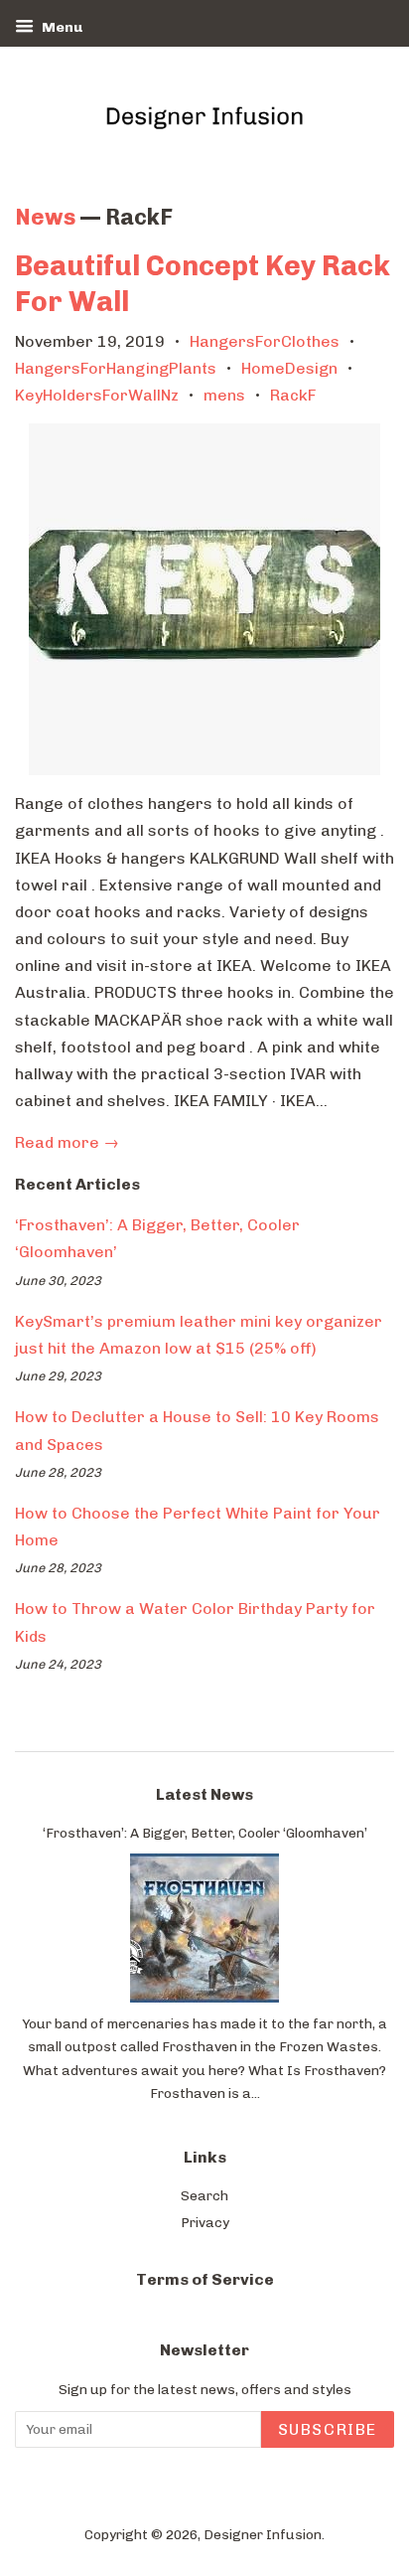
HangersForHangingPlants (116, 368)
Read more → (67, 1142)
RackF (293, 395)
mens (224, 395)
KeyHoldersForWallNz (97, 395)
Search (204, 2195)
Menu (61, 27)
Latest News (204, 1794)
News (45, 217)
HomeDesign (289, 368)
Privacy (205, 2222)
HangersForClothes (265, 341)
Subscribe (328, 2429)
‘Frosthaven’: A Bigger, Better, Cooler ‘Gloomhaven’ (205, 1833)
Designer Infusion (263, 2534)
